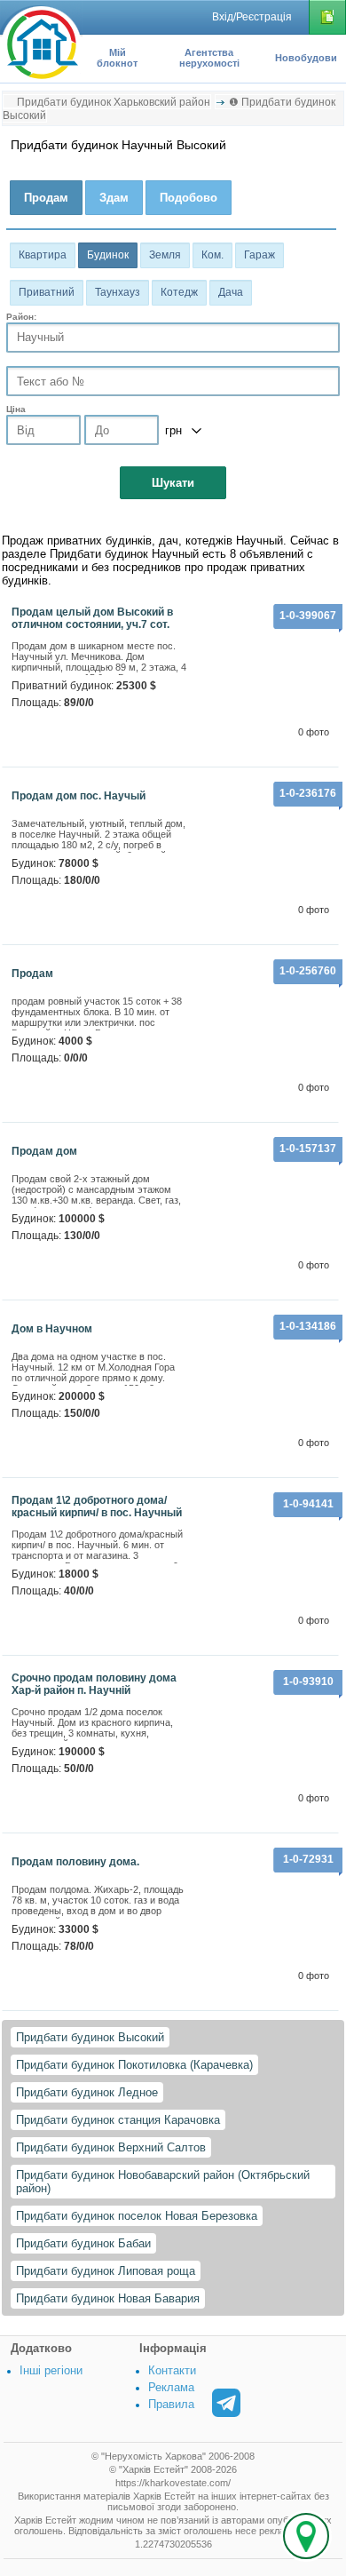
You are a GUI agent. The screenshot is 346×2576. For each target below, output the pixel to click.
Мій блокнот (117, 58)
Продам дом (44, 1151)
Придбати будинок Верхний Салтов (111, 2147)
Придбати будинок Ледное (87, 2092)
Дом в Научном (52, 1329)
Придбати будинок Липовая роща (106, 2271)
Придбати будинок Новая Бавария (108, 2298)
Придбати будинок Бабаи (83, 2243)
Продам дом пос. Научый (79, 796)
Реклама (171, 2387)
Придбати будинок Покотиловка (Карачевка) (134, 2065)
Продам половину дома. (75, 1862)
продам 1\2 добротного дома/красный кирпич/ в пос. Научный (97, 1507)
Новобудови (306, 58)
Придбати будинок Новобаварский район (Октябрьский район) (163, 2182)
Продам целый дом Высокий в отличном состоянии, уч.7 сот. (92, 618)
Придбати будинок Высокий (90, 2037)
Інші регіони (51, 2370)
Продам (32, 974)
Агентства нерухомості (209, 58)
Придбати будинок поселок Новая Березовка (137, 2216)
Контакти (172, 2370)
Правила (171, 2404)
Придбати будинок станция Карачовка (118, 2120)
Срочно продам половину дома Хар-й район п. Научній (94, 1684)
